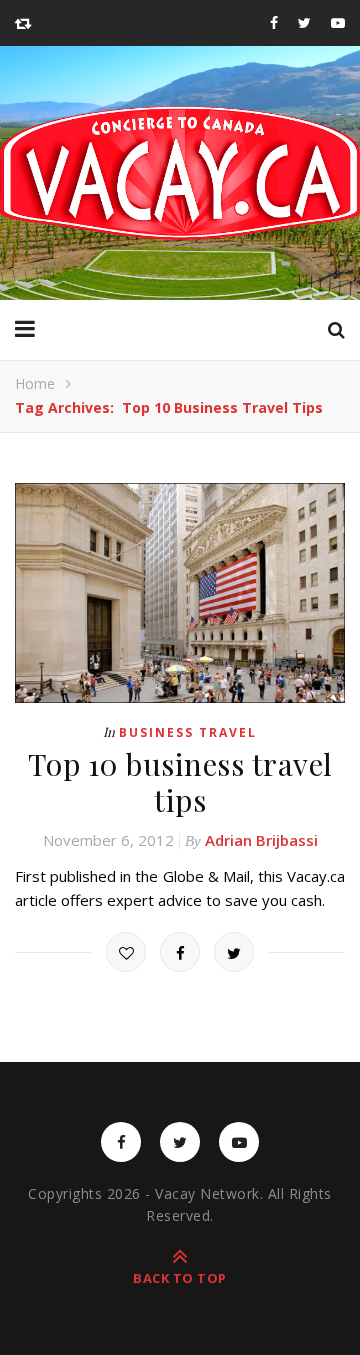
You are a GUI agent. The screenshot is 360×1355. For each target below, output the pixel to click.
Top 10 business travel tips (180, 782)
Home (35, 383)
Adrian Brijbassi (261, 840)
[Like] (126, 952)
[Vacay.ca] (180, 173)
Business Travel (188, 732)
